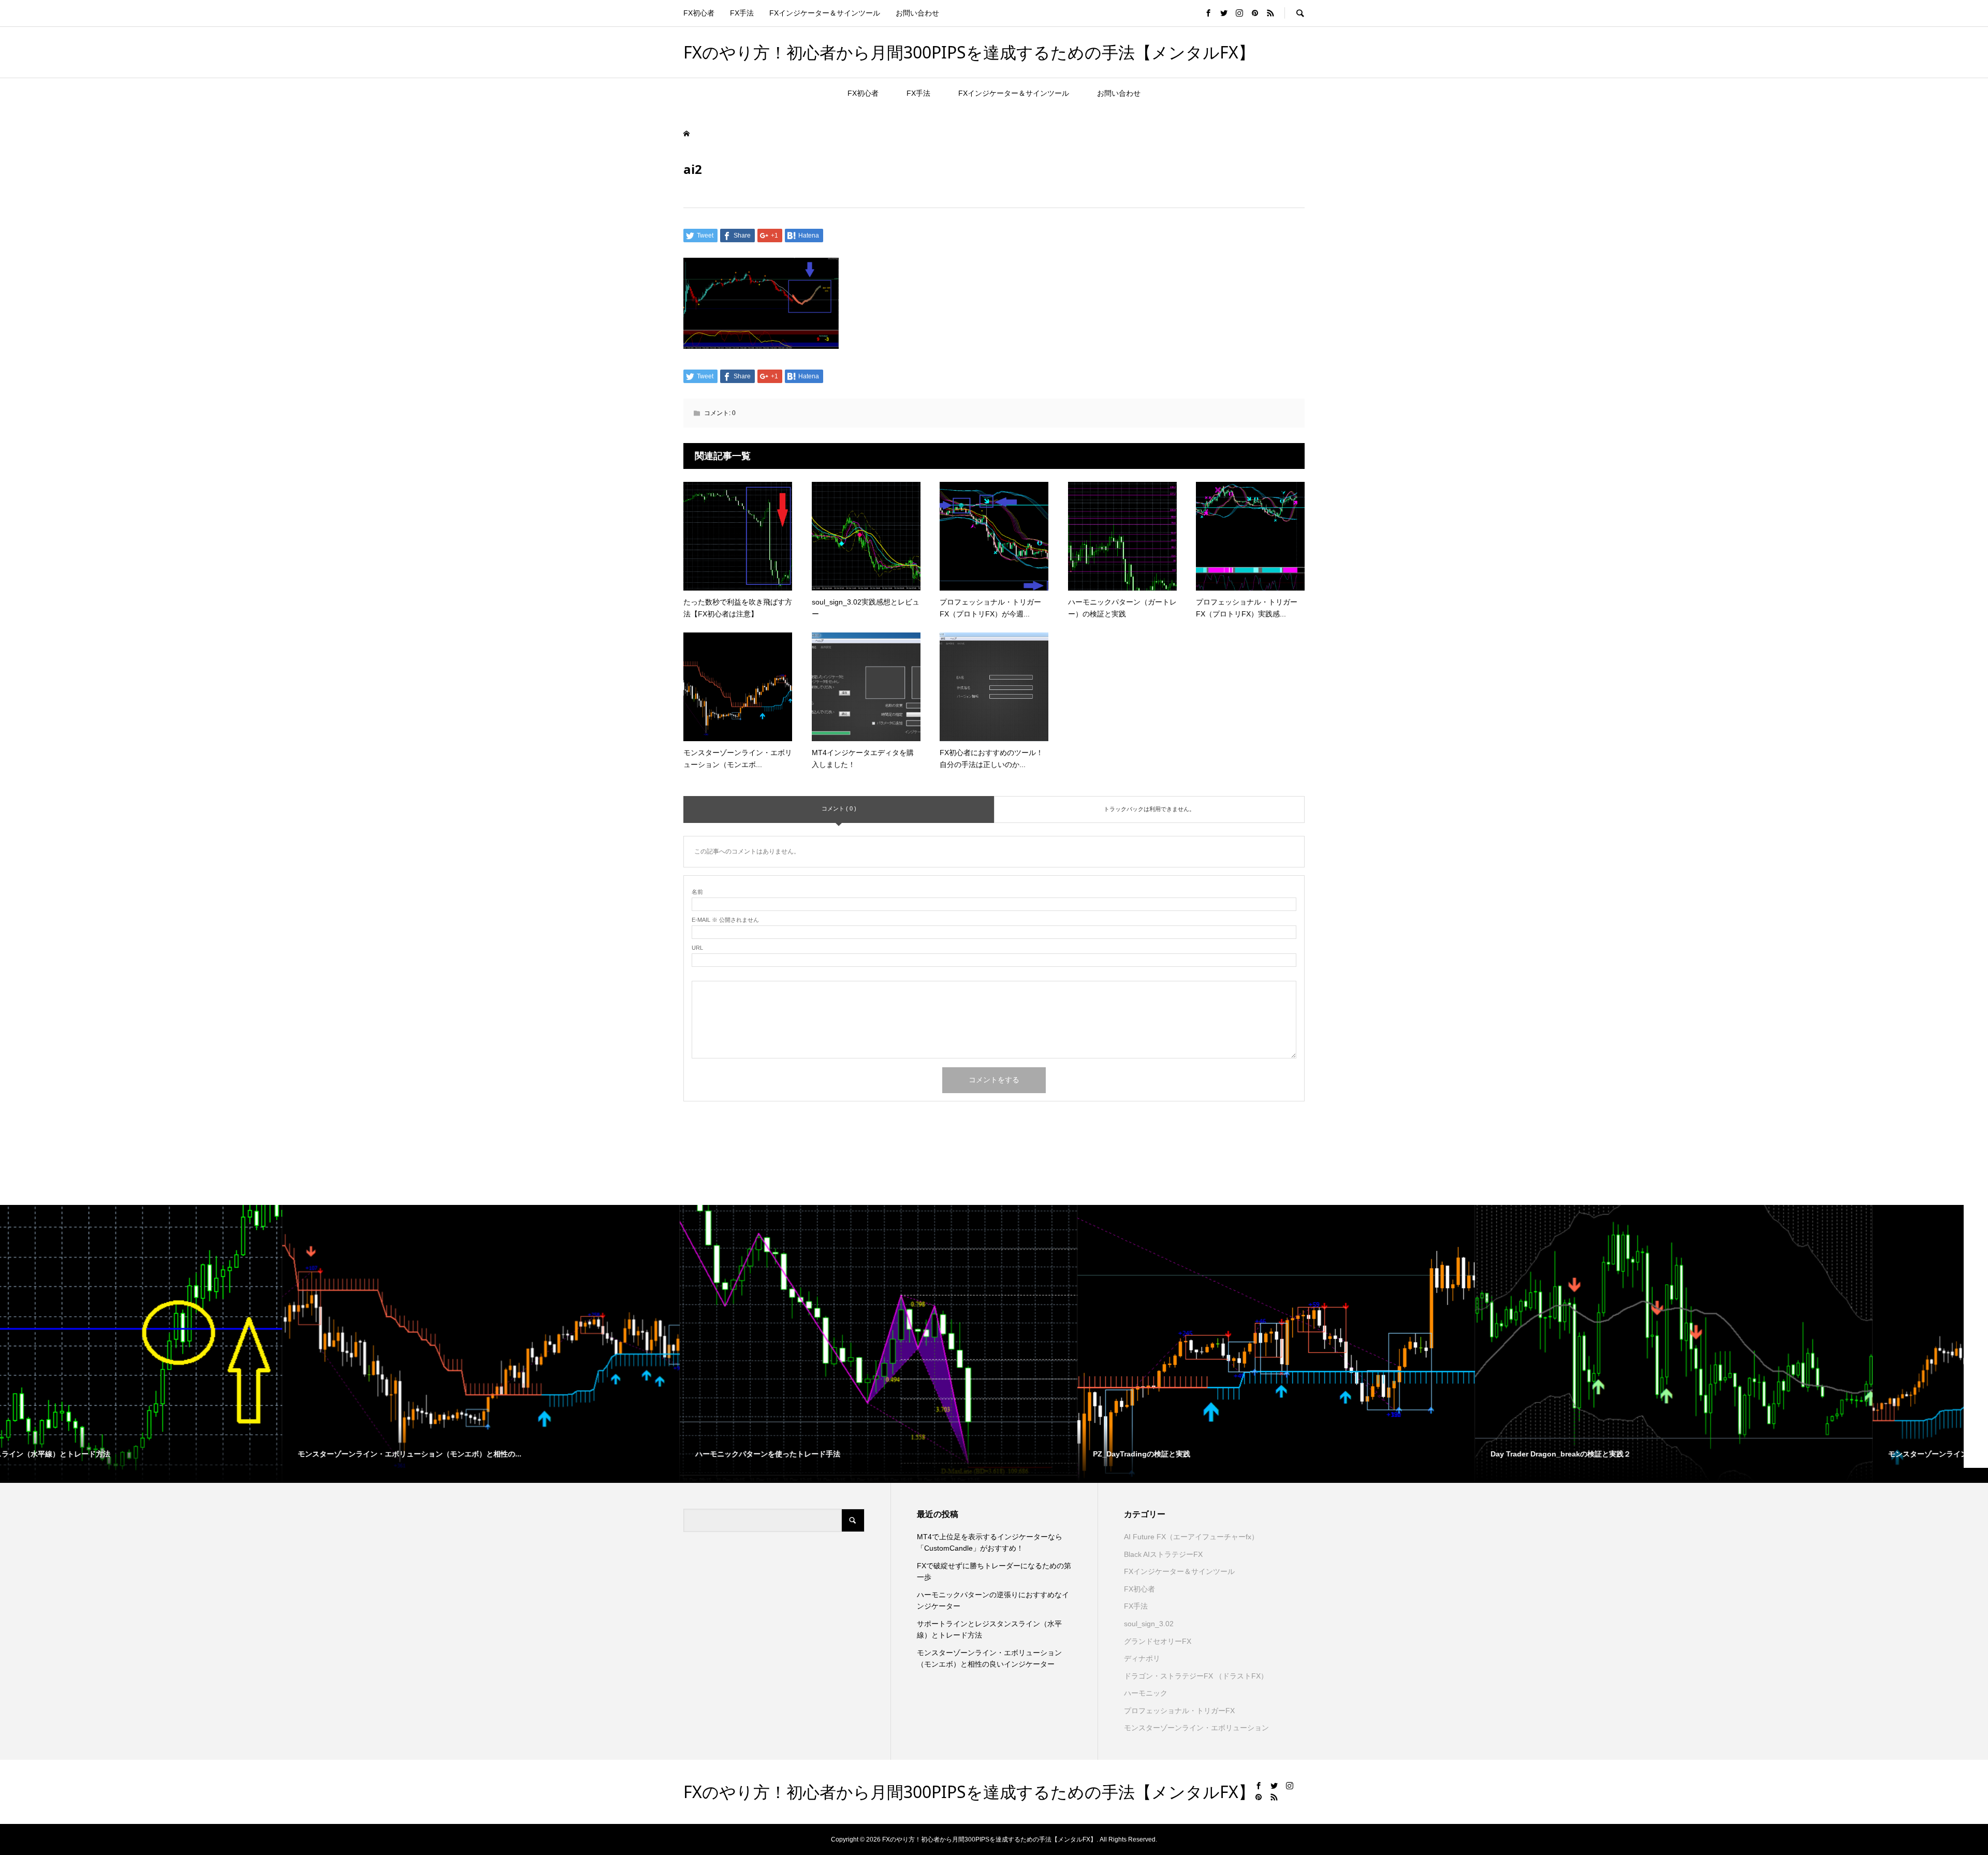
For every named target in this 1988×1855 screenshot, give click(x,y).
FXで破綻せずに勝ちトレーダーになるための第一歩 (994, 1571)
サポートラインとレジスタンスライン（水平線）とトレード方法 (989, 1629)
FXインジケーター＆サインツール (825, 13)
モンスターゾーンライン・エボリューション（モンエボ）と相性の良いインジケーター (989, 1658)
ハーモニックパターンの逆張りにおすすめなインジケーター (993, 1600)
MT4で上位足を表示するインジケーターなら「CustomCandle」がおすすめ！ (990, 1542)
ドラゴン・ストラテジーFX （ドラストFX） (1196, 1676)
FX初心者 (699, 13)
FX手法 (742, 13)
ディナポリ (1142, 1658)
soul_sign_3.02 (1149, 1624)
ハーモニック (1146, 1693)
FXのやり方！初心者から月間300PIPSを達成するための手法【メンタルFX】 (969, 52)
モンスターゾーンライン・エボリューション (1196, 1728)
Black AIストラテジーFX (1163, 1554)
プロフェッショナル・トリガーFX (1179, 1711)
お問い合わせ (917, 13)
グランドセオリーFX (1158, 1641)
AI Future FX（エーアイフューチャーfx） (1191, 1537)
